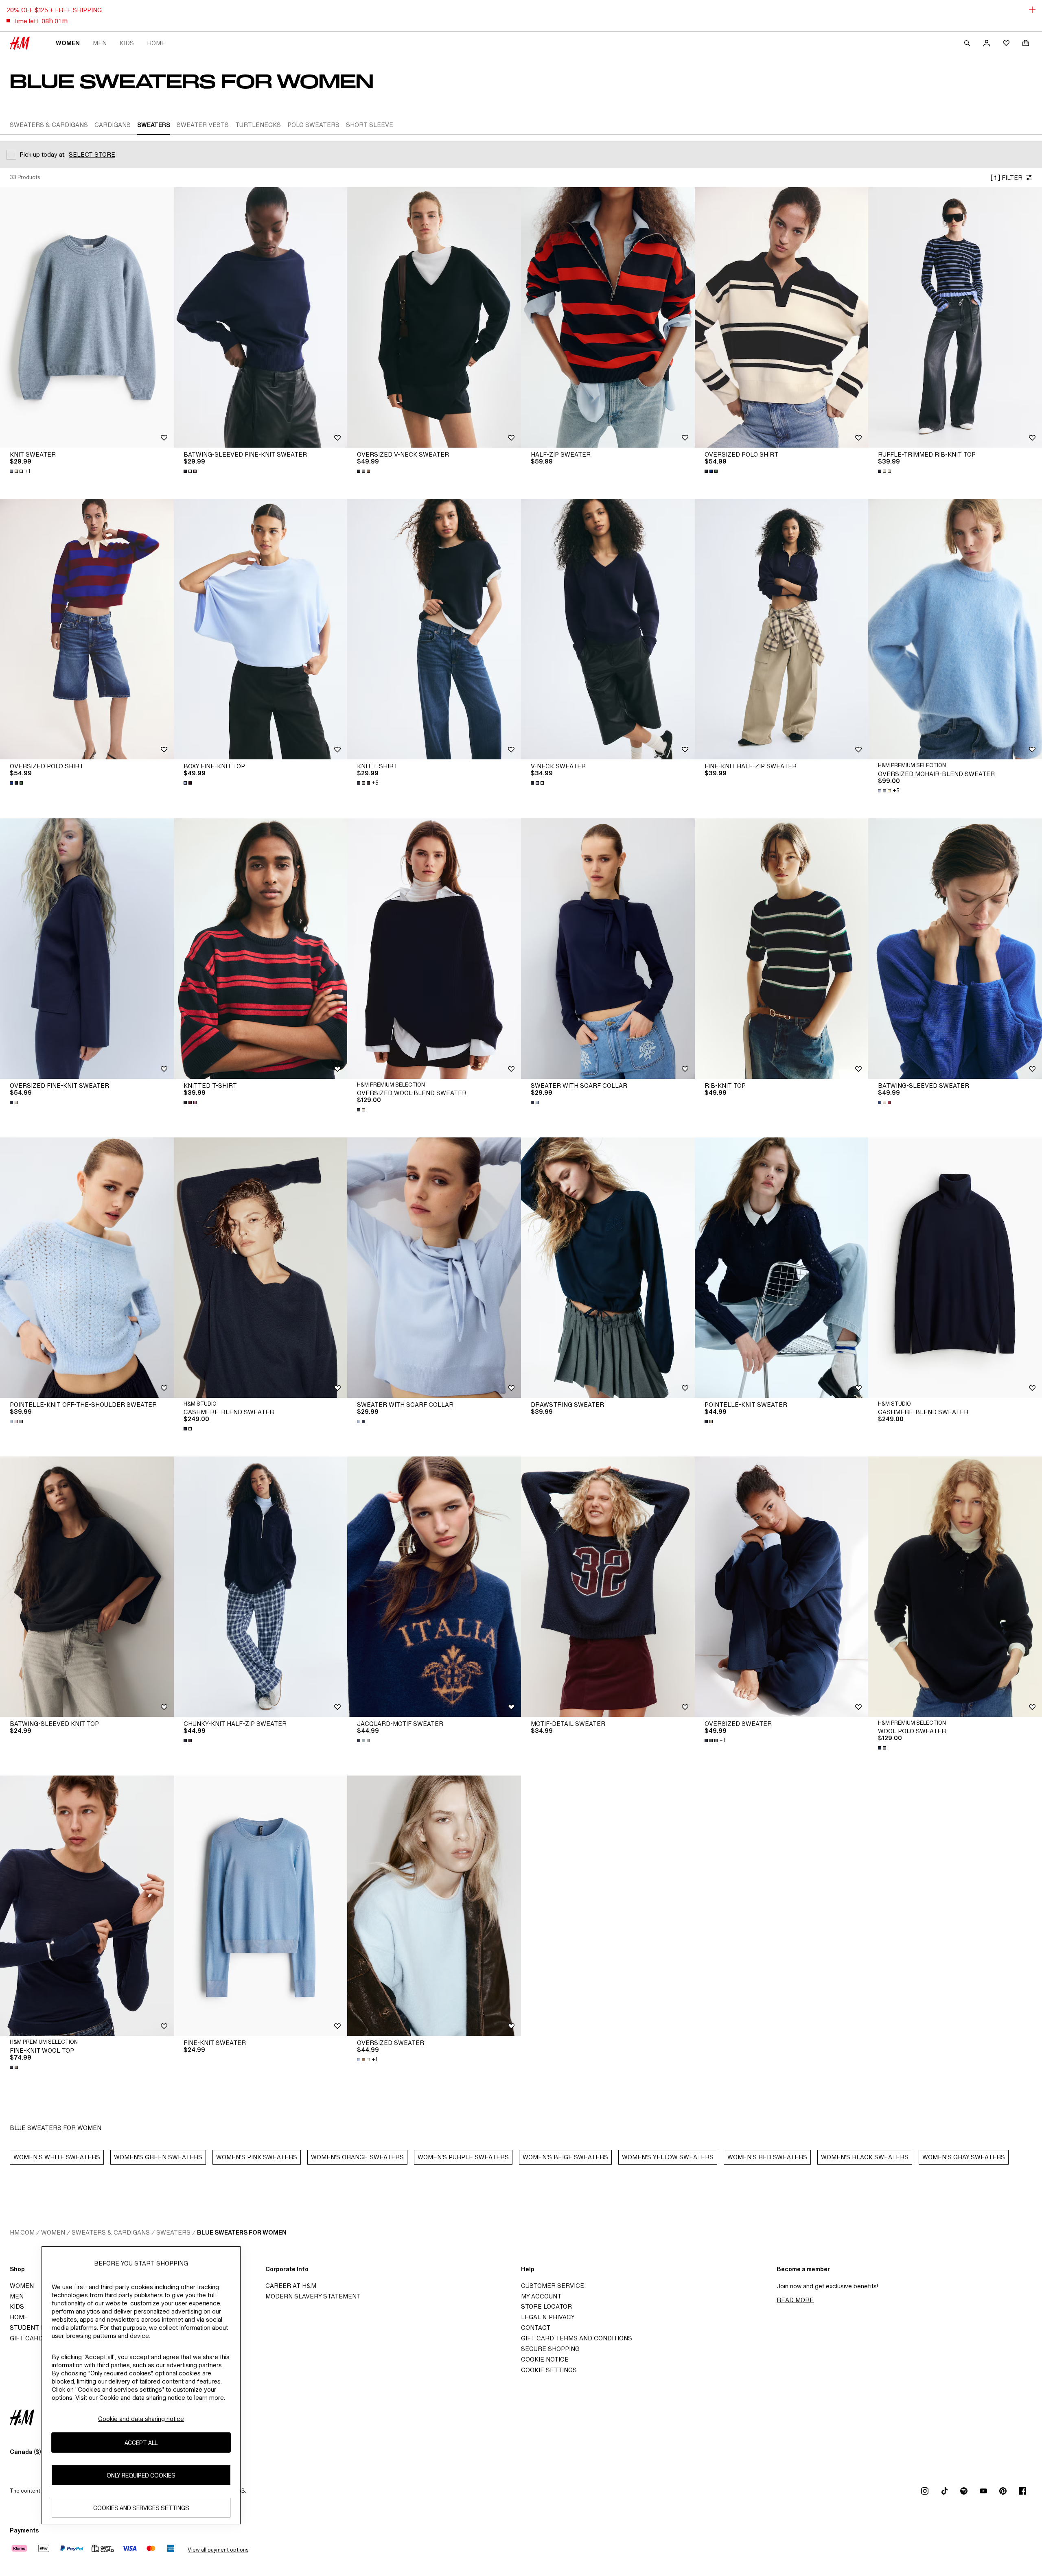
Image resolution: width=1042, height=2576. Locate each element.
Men (100, 43)
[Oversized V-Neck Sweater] (434, 317)
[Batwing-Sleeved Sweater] (955, 949)
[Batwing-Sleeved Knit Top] (87, 1587)
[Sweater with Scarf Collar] (608, 949)
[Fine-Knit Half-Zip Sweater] (782, 629)
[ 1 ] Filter (1006, 178)
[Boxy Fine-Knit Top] (261, 629)
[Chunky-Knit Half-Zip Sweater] (261, 1587)
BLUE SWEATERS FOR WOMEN (242, 2232)
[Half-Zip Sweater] (608, 317)
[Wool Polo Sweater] (955, 1587)
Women (68, 43)
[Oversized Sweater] (782, 1587)
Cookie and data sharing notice (141, 2419)
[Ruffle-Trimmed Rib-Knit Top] (955, 317)
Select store (92, 154)
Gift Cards (28, 2338)
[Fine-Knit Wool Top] (87, 1906)
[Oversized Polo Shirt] (782, 317)
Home (156, 43)
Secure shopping (550, 2349)
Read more (795, 2300)
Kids (127, 43)
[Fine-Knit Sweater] (261, 1906)
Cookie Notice (545, 2359)
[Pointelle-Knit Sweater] (782, 1268)
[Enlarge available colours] (191, 471)
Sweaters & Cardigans (111, 2232)
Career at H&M (291, 2286)
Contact (536, 2328)
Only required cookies (141, 2475)
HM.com (22, 2232)
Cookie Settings (549, 2370)
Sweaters (173, 2232)
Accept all (141, 2443)
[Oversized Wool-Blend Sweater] (434, 949)
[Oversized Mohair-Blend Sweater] (955, 629)
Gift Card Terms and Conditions (577, 2338)
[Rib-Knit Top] (782, 949)
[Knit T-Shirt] (434, 629)
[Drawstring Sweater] (608, 1268)
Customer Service (553, 2286)
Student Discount (41, 2328)
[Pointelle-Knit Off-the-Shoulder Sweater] (87, 1268)
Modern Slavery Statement (313, 2296)
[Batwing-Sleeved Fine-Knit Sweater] (261, 317)
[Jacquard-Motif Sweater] (434, 1587)
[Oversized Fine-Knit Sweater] (87, 949)
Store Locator (546, 2306)
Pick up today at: (43, 154)
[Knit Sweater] (87, 317)
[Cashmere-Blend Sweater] (261, 1268)
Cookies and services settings (141, 2508)
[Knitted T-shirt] (261, 949)
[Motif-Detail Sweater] (608, 1587)
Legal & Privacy (548, 2317)
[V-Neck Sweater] (608, 629)
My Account (541, 2296)
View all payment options (218, 2550)
